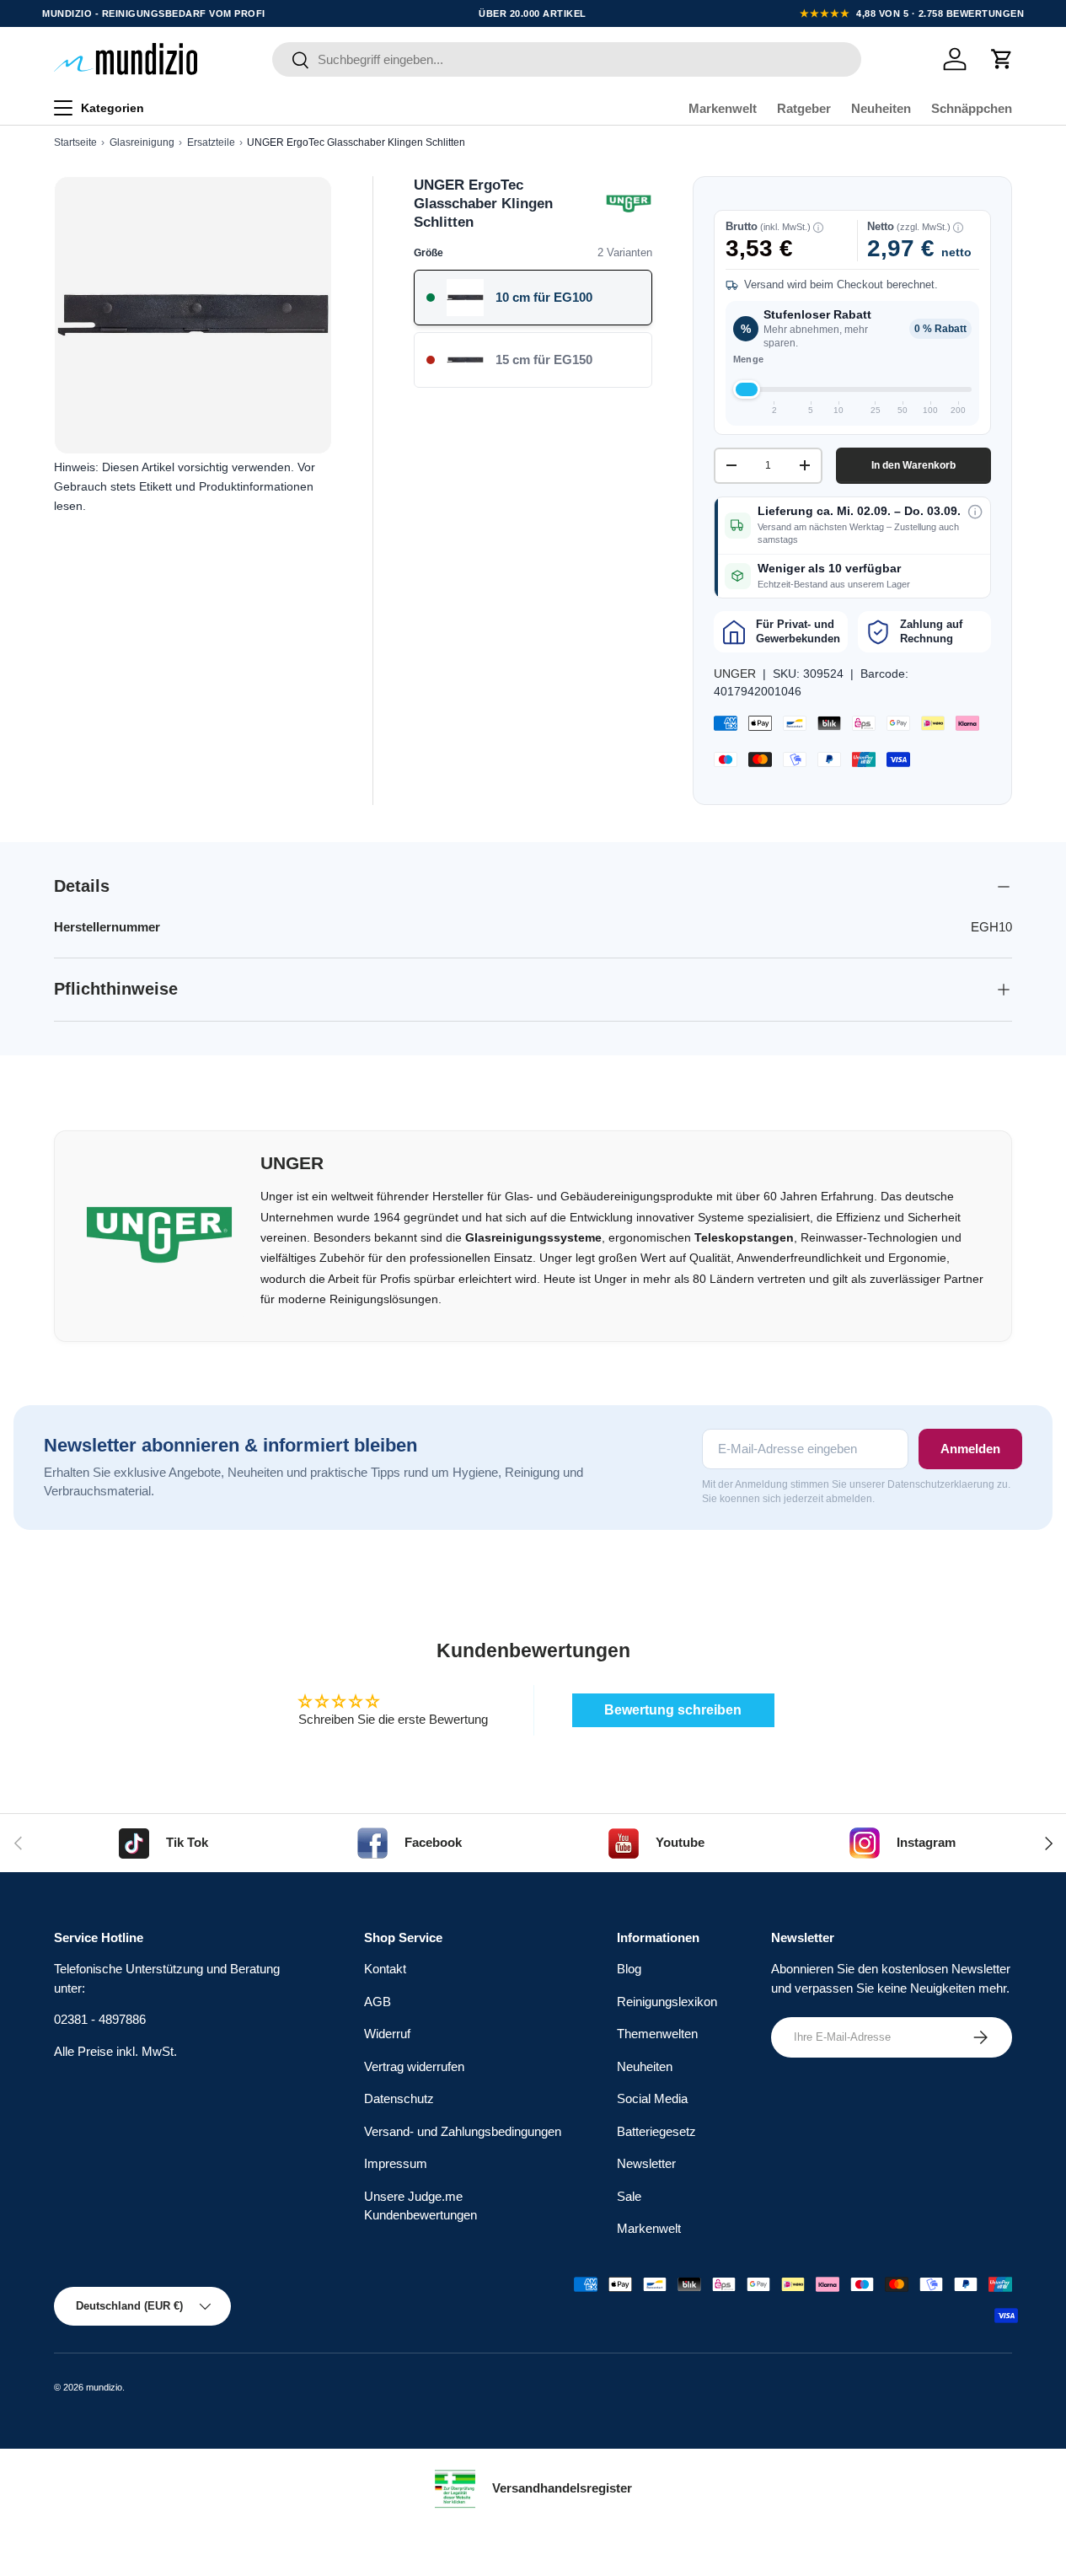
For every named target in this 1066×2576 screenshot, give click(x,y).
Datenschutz (399, 2098)
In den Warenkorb (913, 465)
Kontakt (385, 1969)
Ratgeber (804, 108)
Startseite (75, 142)
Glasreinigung (142, 142)
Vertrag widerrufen (414, 2066)
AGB (378, 2002)
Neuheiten (881, 108)
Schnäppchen (972, 108)
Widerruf (387, 2034)
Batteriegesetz (656, 2131)
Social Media (652, 2098)
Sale (629, 2196)
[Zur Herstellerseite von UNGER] (629, 204)
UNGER (735, 674)
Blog (629, 1969)
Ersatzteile (211, 142)
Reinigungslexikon (667, 2002)
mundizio (104, 2387)
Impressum (396, 2163)
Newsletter (646, 2163)
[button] (1002, 59)
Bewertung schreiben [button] (673, 1710)
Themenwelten (657, 2034)
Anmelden (970, 1449)
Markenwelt (723, 108)
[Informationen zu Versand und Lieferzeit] (975, 512)
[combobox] (567, 59)
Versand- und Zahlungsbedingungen (463, 2131)
